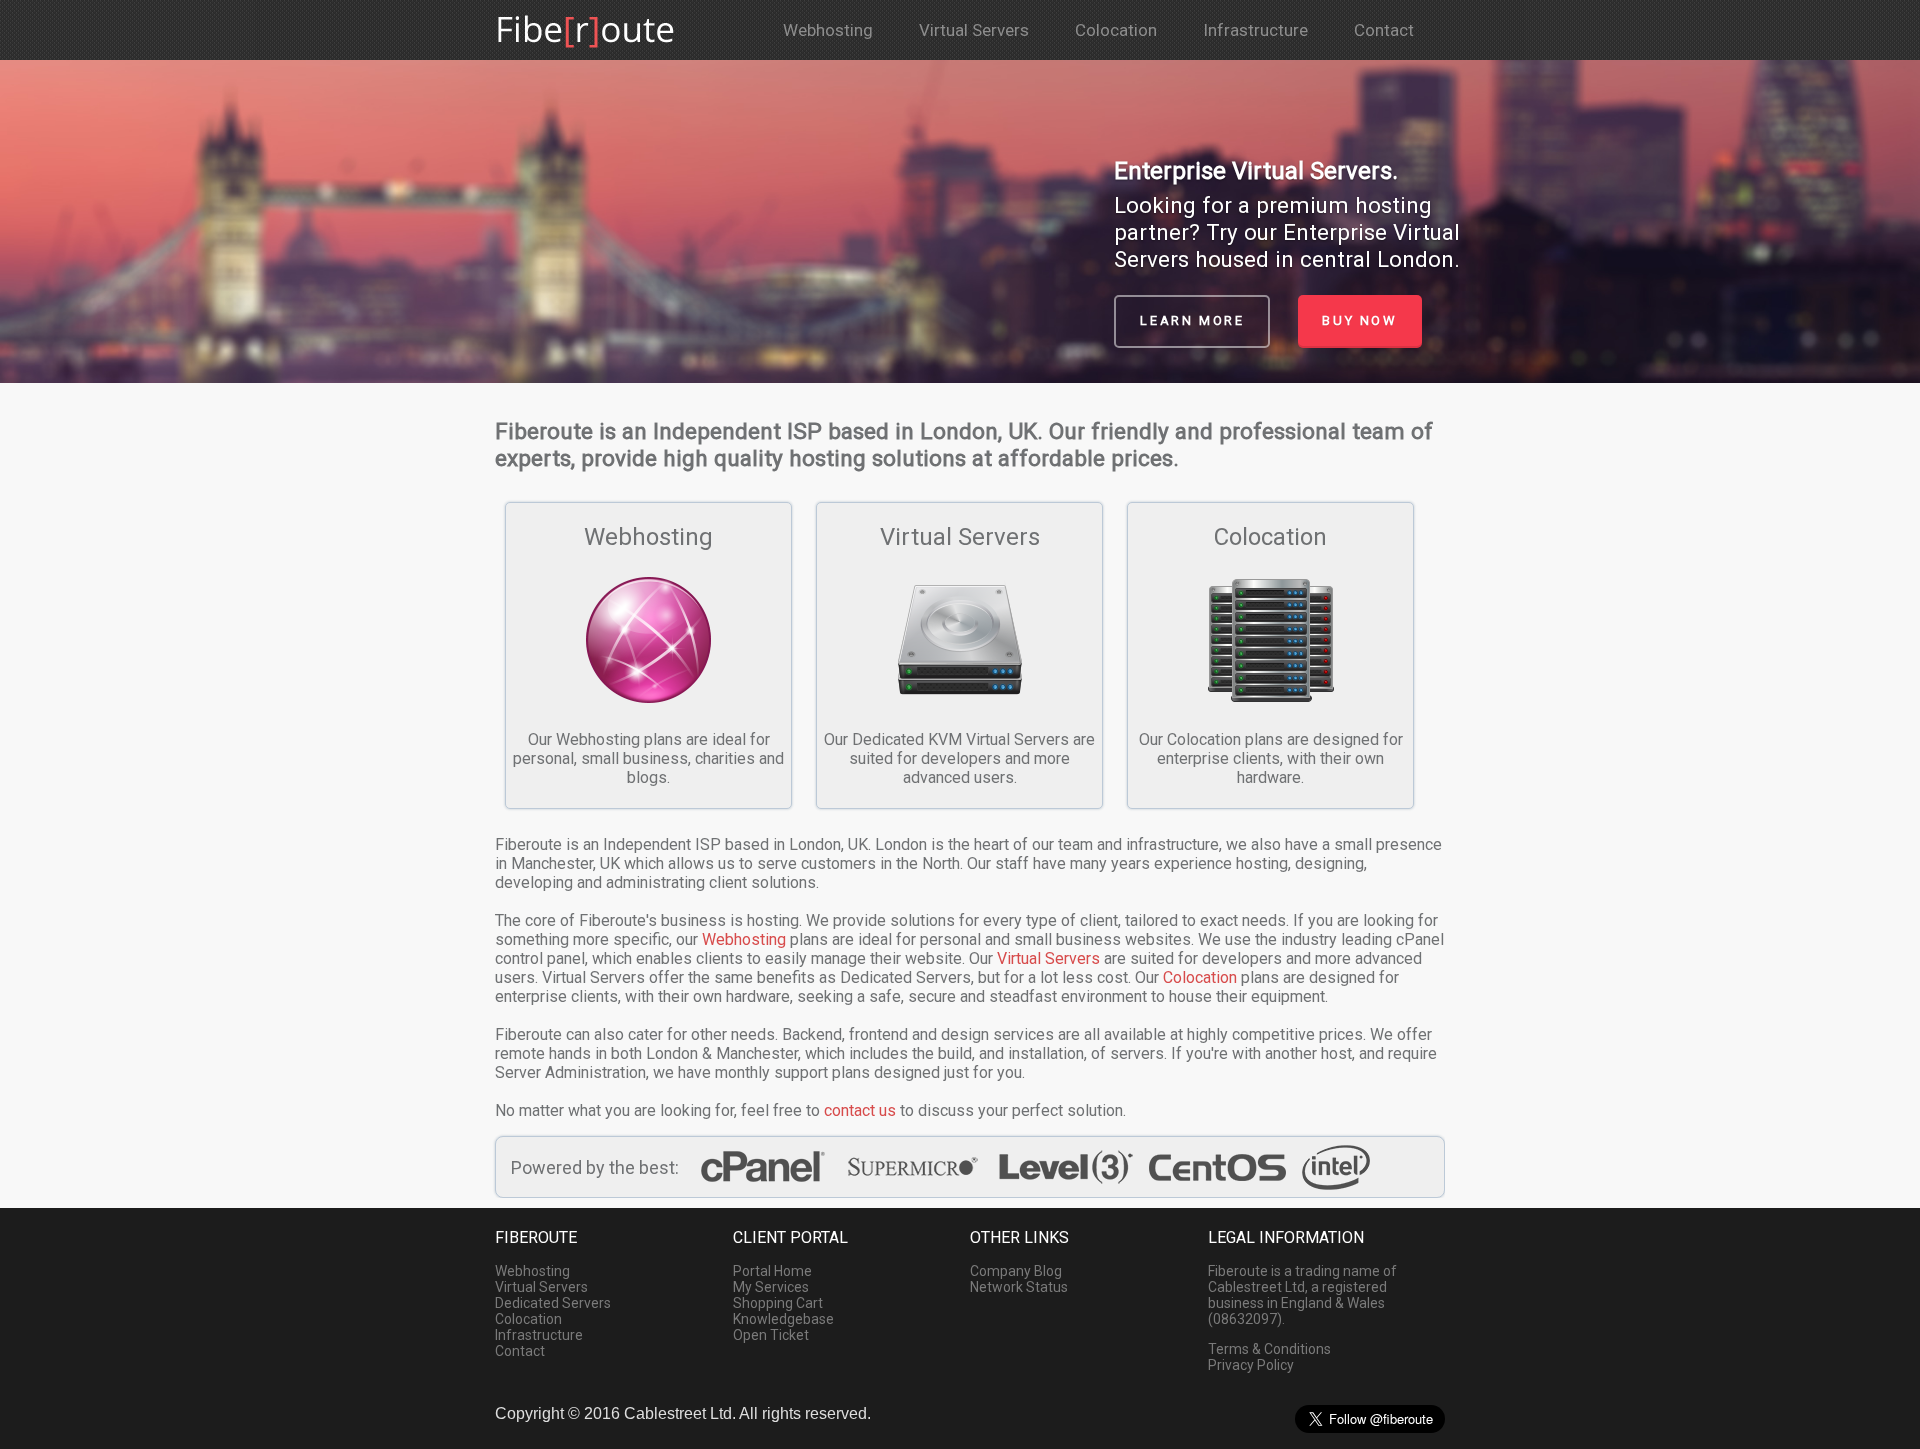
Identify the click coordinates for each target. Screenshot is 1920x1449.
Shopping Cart (778, 1303)
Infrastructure (1255, 30)
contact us (860, 1110)
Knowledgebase (783, 1319)
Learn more (1192, 320)
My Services (771, 1287)
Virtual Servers (974, 30)
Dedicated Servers (553, 1303)
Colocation (1116, 30)
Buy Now (1359, 320)
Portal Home (772, 1271)
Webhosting (828, 30)
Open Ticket (771, 1335)
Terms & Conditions (1269, 1349)
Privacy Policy (1251, 1365)
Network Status (1019, 1287)
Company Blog (1016, 1271)
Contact (1384, 30)
